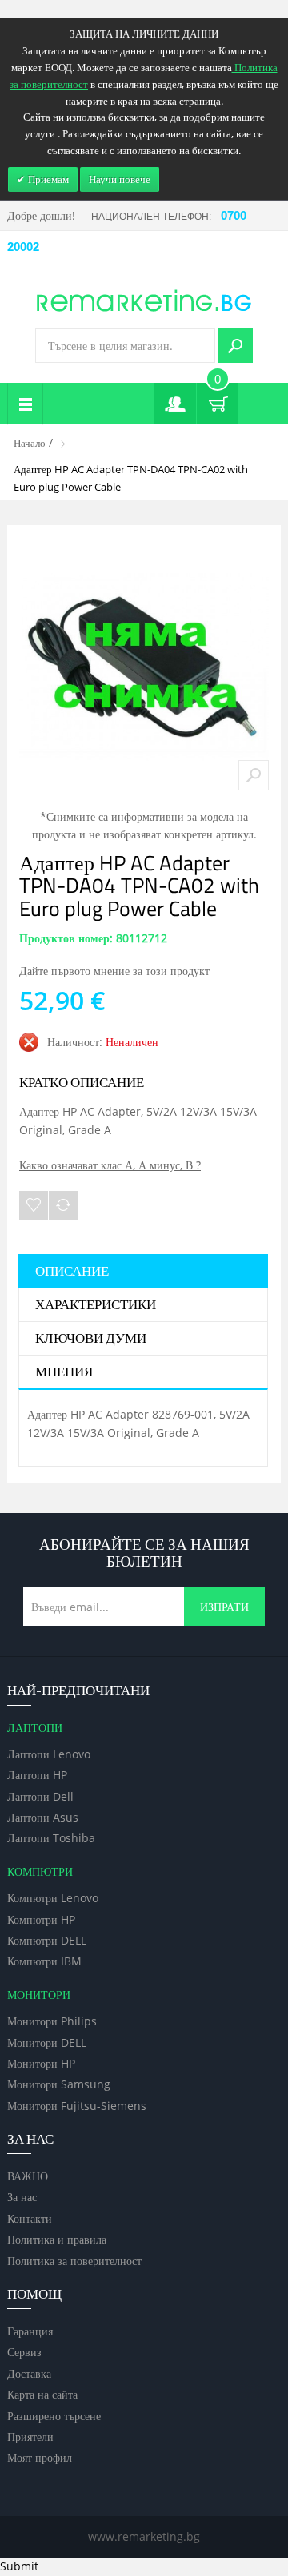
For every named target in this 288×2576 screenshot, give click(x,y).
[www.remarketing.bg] (144, 299)
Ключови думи (91, 1339)
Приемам (47, 179)
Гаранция (30, 2331)
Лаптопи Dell (40, 1796)
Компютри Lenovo (53, 1898)
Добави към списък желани (34, 1205)
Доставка (29, 2373)
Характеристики (96, 1305)
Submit (19, 2566)
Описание (72, 1272)
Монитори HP (41, 2063)
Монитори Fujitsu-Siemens (77, 2106)
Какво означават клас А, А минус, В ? (110, 1165)
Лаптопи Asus (43, 1817)
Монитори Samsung (59, 2084)
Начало (30, 443)
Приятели (30, 2437)
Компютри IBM (44, 1961)
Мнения (64, 1372)
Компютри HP (41, 1919)
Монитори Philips (52, 2021)
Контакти (30, 2218)
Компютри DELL (47, 1940)
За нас (22, 2197)
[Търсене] (236, 346)
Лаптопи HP (37, 1775)
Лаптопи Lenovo (49, 1754)
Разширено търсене (54, 2416)
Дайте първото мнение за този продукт (114, 971)
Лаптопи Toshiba (51, 1838)
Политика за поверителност (74, 2261)
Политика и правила (57, 2239)
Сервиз (24, 2352)
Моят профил (40, 2457)
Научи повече (120, 179)
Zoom (254, 775)
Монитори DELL (47, 2042)
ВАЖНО (28, 2176)
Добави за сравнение (63, 1205)
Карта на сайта (42, 2394)
